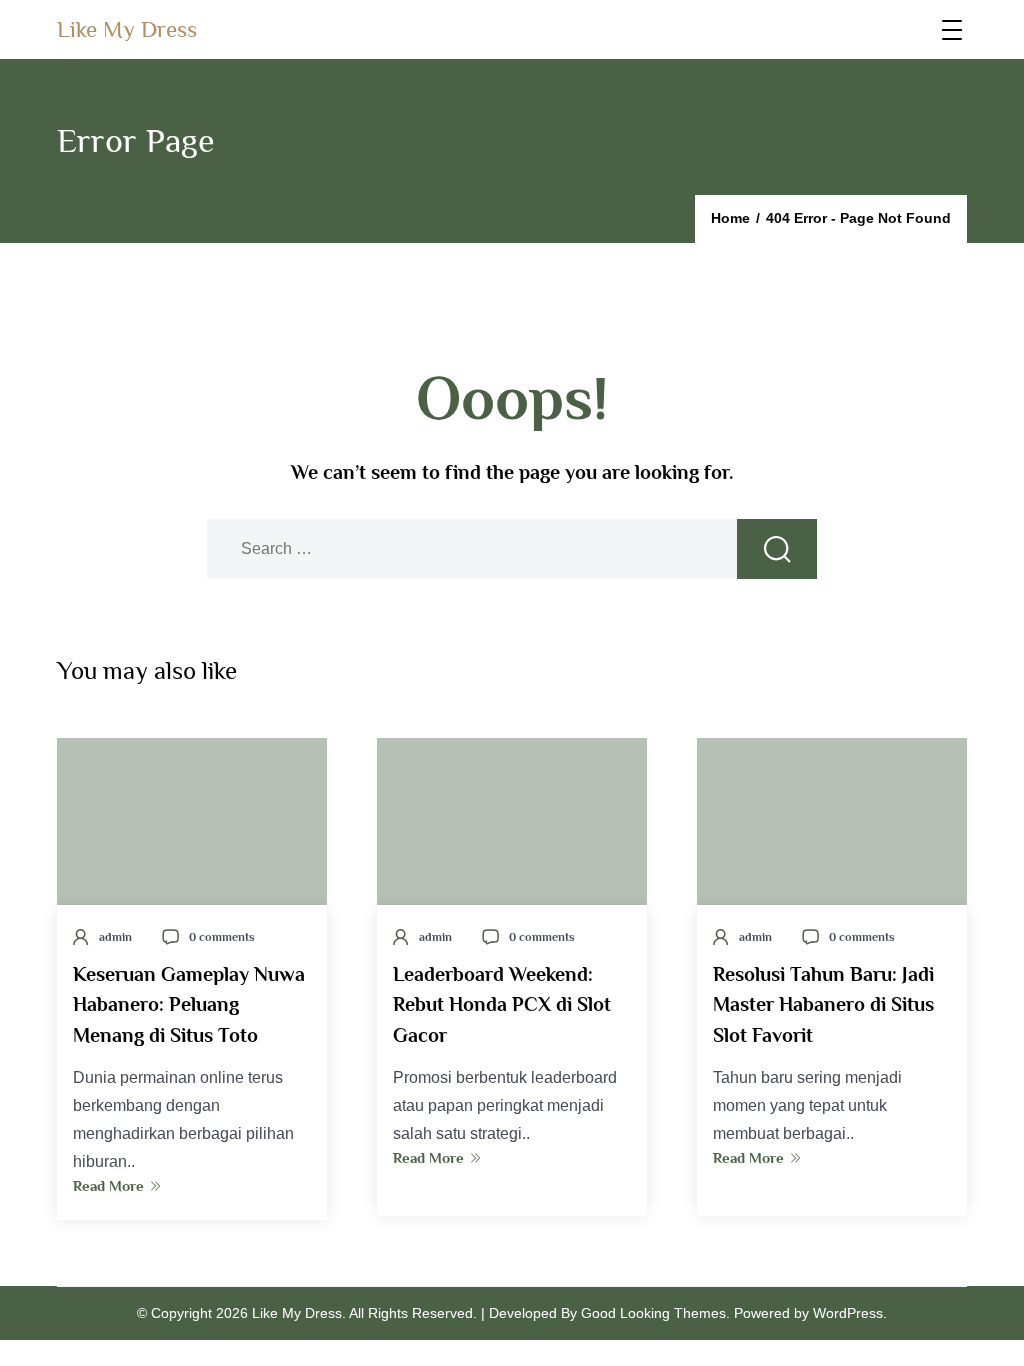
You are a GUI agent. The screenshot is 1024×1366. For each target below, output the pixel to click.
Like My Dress (127, 29)
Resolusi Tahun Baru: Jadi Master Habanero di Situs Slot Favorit (823, 1004)
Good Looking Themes (653, 1313)
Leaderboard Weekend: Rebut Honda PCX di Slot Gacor (502, 1004)
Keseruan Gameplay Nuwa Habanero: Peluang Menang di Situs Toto (189, 1004)
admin (115, 937)
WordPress (848, 1313)
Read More (108, 1185)
